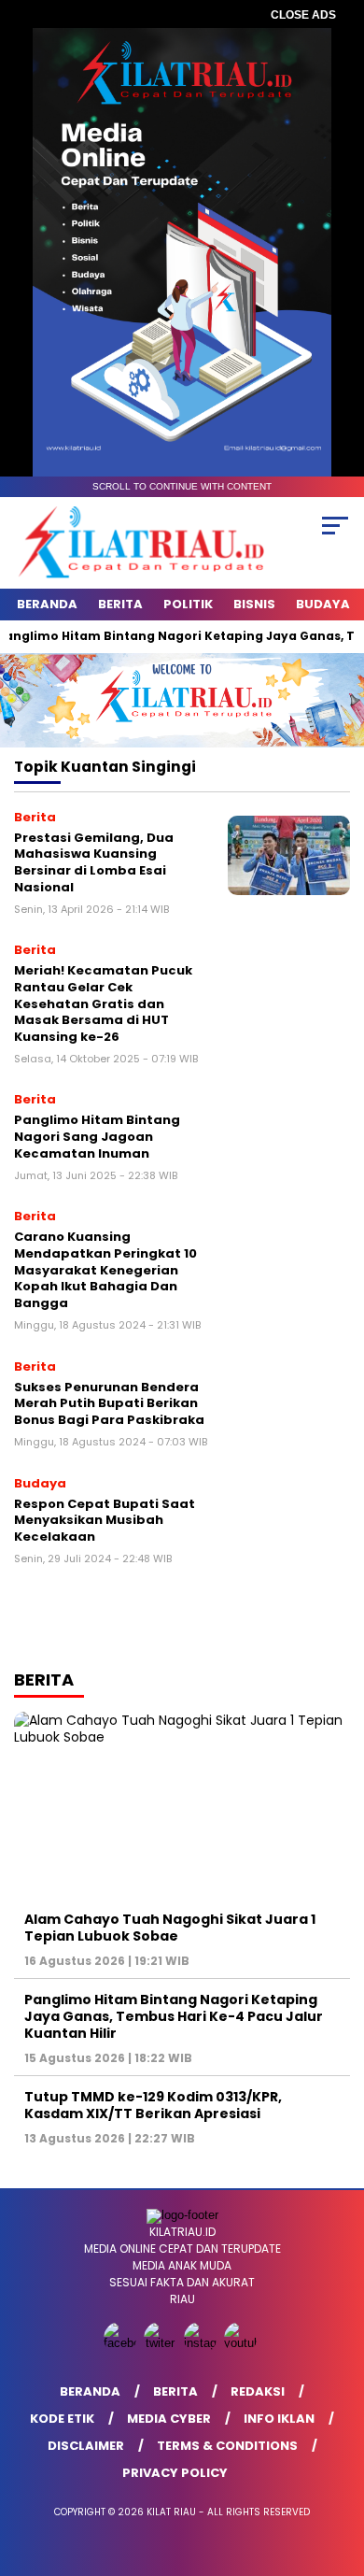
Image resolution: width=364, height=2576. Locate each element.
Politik (188, 604)
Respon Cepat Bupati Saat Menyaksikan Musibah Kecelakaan (105, 1520)
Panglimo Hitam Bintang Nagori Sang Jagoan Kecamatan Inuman (97, 1136)
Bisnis (254, 604)
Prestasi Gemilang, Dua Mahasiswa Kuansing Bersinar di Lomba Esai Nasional (94, 862)
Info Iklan (279, 2419)
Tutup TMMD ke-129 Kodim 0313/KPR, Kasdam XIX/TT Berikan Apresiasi (153, 2105)
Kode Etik (62, 2419)
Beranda (47, 604)
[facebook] (122, 2343)
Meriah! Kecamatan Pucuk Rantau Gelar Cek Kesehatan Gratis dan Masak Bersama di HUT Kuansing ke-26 (103, 1003)
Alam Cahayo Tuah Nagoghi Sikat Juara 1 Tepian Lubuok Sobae (170, 1928)
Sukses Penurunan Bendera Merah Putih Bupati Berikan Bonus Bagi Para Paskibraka (109, 1403)
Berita (120, 604)
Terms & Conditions (227, 2446)
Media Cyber (169, 2419)
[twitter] (162, 2343)
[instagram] (202, 2343)
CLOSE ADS (303, 15)
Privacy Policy (175, 2473)
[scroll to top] (337, 2468)
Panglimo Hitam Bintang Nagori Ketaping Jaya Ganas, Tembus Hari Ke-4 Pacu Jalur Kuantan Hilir (174, 2016)
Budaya (323, 604)
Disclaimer (86, 2446)
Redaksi (258, 2391)
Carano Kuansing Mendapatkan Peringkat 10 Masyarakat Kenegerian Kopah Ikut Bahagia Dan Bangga (105, 1269)
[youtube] (242, 2343)
